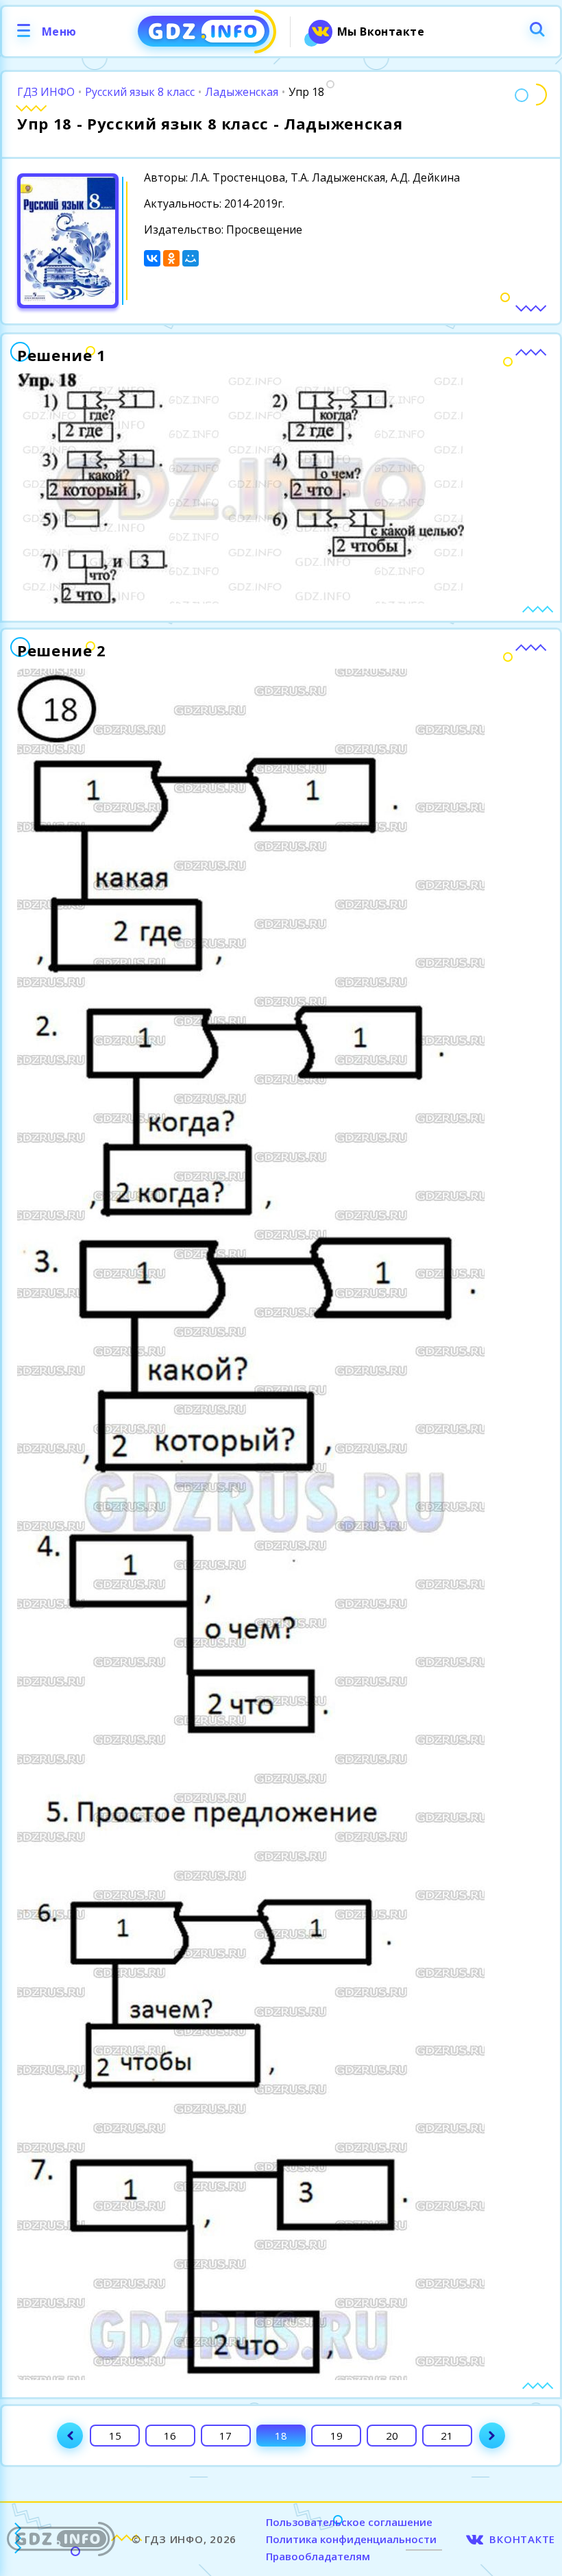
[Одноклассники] (171, 258)
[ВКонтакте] (152, 258)
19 (337, 2436)
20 (392, 2436)
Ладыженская (242, 92)
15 (115, 2436)
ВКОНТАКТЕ (522, 2539)
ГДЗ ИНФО (46, 92)
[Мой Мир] (191, 258)
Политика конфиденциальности (351, 2539)
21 (447, 2436)
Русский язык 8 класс (140, 92)
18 (281, 2436)
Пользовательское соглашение (349, 2522)
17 (225, 2436)
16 (170, 2436)
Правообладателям (318, 2556)
